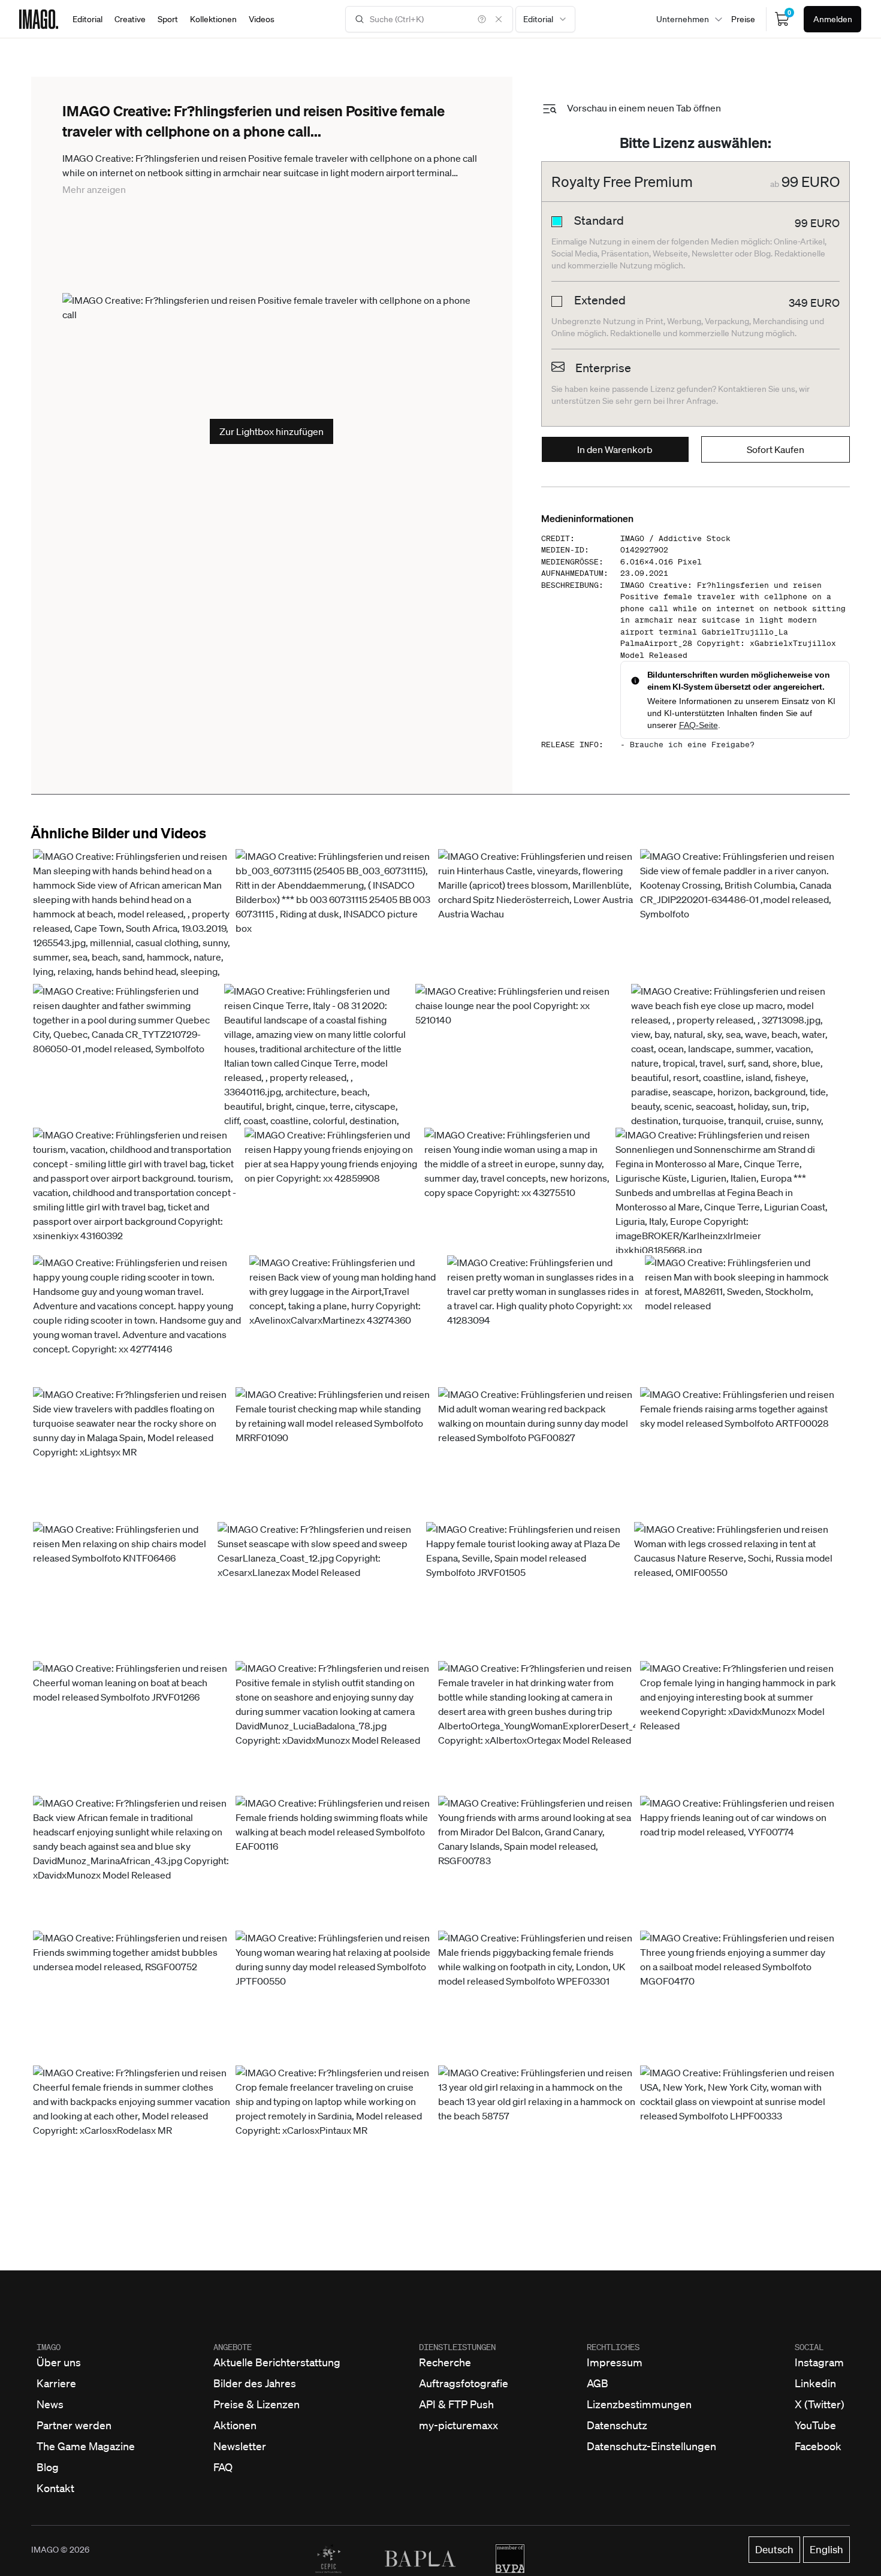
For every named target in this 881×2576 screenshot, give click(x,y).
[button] (132, 964)
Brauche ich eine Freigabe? (692, 745)
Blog (48, 2467)
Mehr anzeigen (94, 189)
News (50, 2404)
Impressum (615, 2362)
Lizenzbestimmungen (639, 2404)
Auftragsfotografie (464, 2383)
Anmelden (833, 19)
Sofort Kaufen (776, 449)
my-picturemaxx (458, 2425)
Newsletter (240, 2446)
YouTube (815, 2425)
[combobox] (545, 19)
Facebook (818, 2446)
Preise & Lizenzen (257, 2404)
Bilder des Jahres (255, 2383)
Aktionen (235, 2425)
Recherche (445, 2362)
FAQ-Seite (699, 725)
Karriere (56, 2383)
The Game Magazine (86, 2446)
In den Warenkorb (615, 449)
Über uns (59, 2362)
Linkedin (815, 2383)
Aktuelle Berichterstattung (277, 2362)
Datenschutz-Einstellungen (651, 2446)
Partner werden (74, 2425)
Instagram (819, 2362)
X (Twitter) (820, 2404)
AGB (598, 2383)
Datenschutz (617, 2425)
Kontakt (55, 2488)
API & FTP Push (456, 2404)
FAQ (223, 2467)
